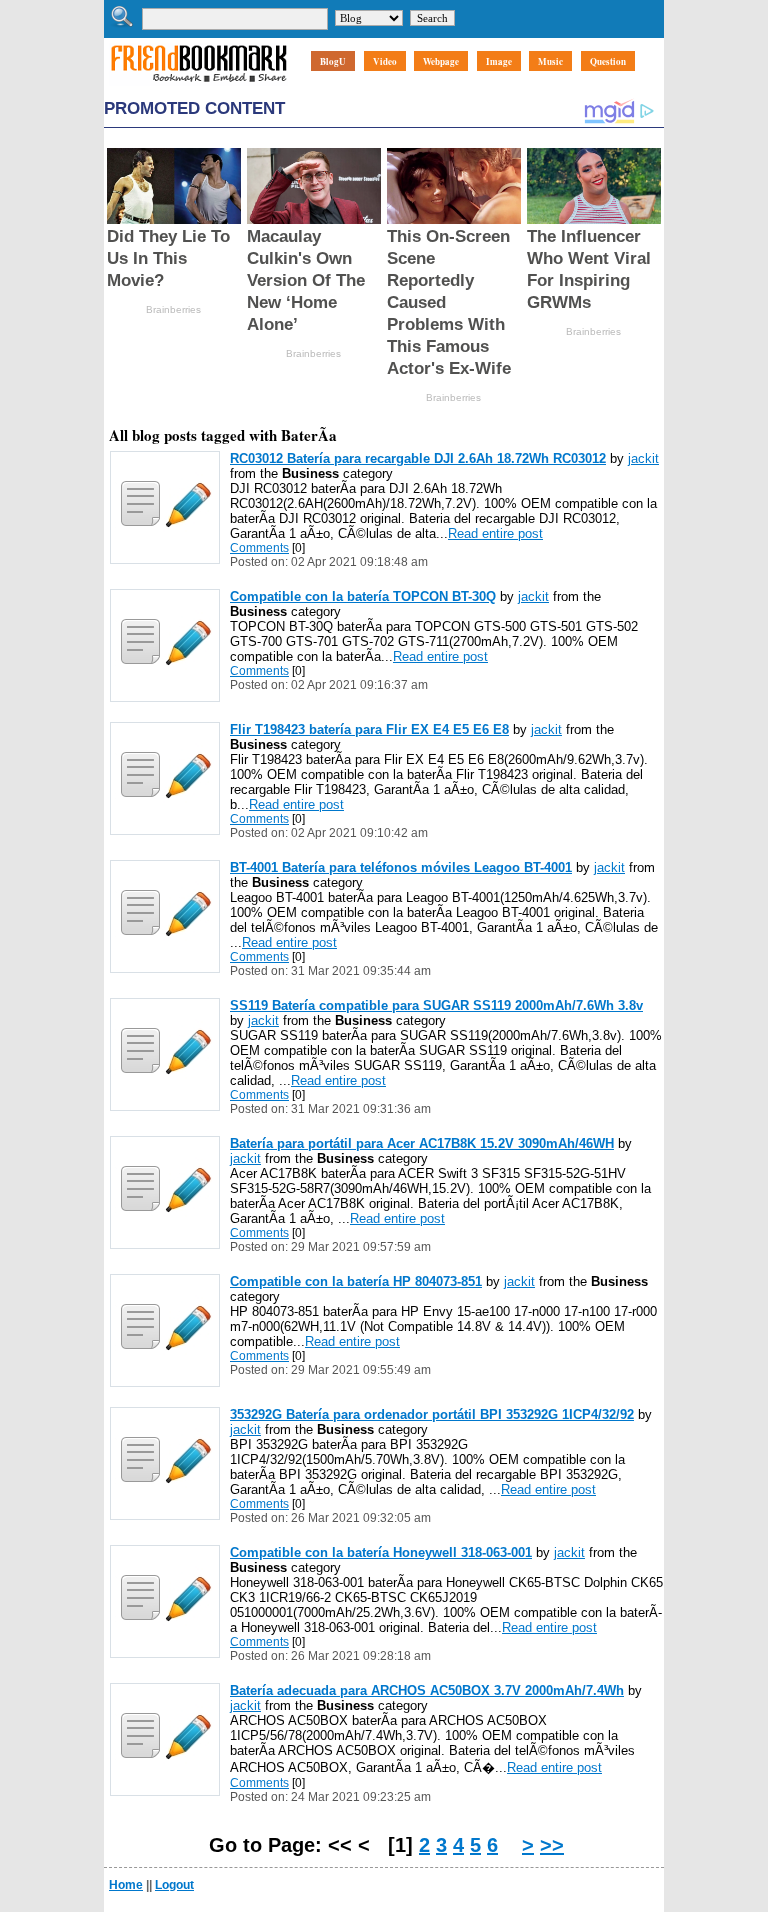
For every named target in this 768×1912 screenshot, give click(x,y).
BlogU (333, 61)
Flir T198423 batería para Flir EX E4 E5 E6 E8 (369, 729)
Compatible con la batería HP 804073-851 (356, 1281)
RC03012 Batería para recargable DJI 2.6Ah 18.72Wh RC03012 (418, 458)
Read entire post (495, 533)
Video (385, 61)
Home (126, 1885)
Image (499, 61)
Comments (259, 548)
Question (608, 61)
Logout (174, 1885)
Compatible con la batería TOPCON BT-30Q (363, 596)
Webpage (441, 61)
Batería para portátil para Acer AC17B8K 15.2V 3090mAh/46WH (422, 1143)
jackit (643, 458)
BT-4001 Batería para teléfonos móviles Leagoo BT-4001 (401, 867)
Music (550, 61)
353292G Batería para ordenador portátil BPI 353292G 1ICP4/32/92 (432, 1414)
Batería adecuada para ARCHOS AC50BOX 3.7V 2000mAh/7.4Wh (427, 1690)
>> (552, 1845)
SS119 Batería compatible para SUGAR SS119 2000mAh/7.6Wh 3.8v (436, 1005)
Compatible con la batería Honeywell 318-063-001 (381, 1552)
